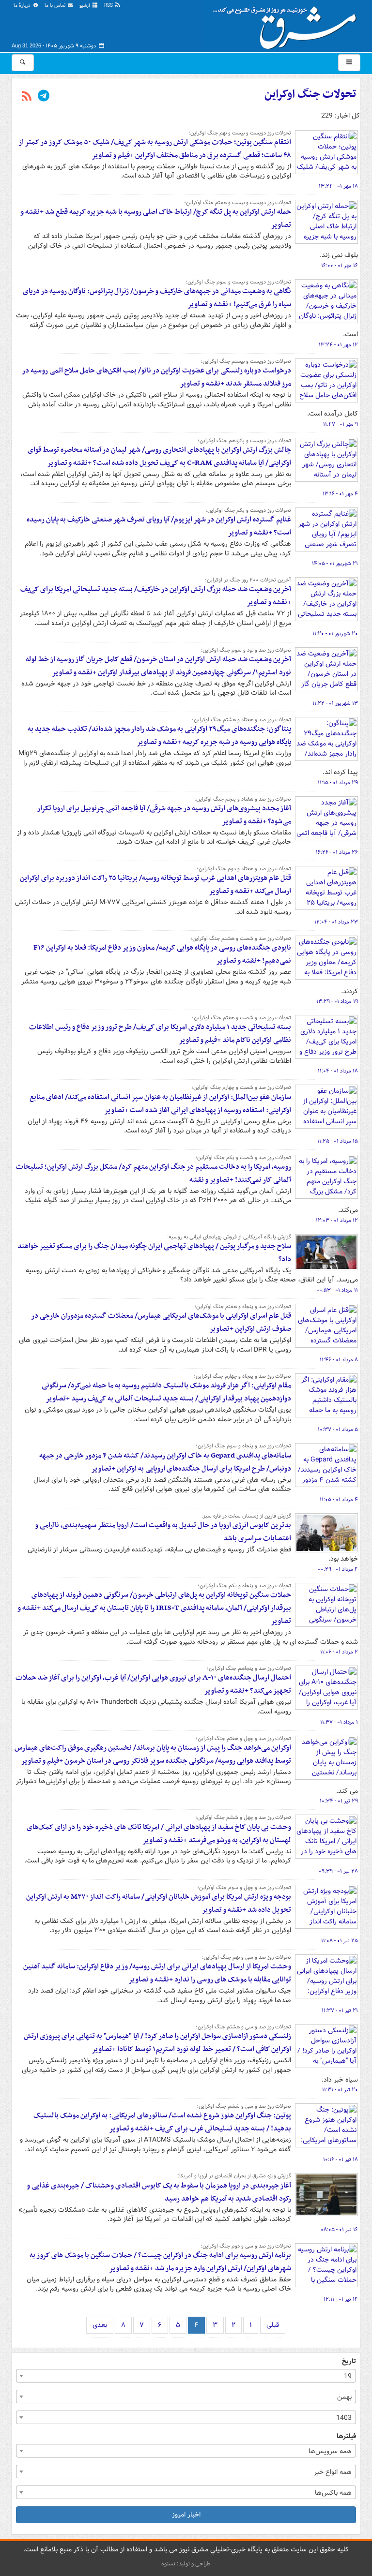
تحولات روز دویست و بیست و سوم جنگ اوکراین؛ (238, 282)
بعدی (100, 2325)
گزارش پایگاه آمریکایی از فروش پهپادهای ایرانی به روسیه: (229, 1237)
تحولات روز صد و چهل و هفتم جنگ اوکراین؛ (243, 1739)
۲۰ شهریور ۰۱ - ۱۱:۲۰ (335, 634)
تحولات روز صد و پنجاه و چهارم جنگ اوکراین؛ (242, 1376)
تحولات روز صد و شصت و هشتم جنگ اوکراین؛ (241, 938)
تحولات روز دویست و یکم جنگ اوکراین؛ (248, 510)
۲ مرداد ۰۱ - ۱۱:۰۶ (339, 1652)
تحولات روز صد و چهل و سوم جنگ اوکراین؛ (244, 1888)
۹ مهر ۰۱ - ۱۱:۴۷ (341, 424)
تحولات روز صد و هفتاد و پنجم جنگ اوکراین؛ (243, 799)
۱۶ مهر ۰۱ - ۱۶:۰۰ (340, 266)
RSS (109, 6)
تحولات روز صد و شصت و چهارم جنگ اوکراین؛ (241, 1087)
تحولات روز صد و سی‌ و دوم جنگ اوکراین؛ (246, 2246)
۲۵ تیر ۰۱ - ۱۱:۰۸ (340, 1941)
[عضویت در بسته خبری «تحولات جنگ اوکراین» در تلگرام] (44, 97)
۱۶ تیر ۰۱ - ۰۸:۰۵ (339, 2230)
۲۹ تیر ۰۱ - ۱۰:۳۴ (339, 1801)
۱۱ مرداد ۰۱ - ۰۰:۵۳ (337, 1290)
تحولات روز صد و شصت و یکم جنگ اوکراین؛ (243, 1158)
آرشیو (85, 6)
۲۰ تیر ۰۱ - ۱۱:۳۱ (340, 2090)
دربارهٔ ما (23, 6)
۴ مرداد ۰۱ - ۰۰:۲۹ (338, 1569)
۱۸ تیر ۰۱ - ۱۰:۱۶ (341, 2159)
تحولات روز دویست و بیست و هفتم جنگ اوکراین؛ (238, 203)
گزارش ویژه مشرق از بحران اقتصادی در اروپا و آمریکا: (234, 2176)
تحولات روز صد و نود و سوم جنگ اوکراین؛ (246, 650)
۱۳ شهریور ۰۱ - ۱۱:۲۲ (335, 703)
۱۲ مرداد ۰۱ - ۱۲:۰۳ (337, 1221)
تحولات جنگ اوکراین (310, 94)
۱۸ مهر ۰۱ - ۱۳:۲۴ (338, 186)
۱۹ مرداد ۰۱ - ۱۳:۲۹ (337, 1001)
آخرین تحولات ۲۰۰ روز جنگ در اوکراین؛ (248, 580)
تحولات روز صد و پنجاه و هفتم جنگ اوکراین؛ (243, 1307)
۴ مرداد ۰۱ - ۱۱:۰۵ (339, 1500)
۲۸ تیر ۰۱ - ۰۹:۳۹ (338, 1871)
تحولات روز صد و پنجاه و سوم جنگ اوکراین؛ (243, 1446)
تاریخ (349, 2361)
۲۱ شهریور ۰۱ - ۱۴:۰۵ (335, 564)
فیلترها (346, 2436)
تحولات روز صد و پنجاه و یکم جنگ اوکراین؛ (244, 1586)
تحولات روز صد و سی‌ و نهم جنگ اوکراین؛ (246, 1957)
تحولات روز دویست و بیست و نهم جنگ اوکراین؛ (240, 133)
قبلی (273, 2325)
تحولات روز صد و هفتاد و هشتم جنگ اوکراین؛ (241, 720)
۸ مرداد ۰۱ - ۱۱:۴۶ (339, 1360)
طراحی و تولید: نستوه (186, 2564)
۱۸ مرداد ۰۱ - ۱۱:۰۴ (338, 1071)
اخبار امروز (186, 2515)
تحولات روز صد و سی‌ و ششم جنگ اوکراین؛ (244, 2106)
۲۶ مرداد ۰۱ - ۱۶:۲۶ (337, 852)
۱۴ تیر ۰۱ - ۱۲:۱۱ (341, 2299)
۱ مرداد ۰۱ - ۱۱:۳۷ (339, 1722)
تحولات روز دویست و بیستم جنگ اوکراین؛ (246, 361)
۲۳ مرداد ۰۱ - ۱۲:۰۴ (336, 922)
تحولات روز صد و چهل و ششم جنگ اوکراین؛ (243, 1817)
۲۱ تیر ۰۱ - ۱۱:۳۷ (340, 2010)
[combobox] (186, 2376)
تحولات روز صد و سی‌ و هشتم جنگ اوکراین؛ (243, 2027)
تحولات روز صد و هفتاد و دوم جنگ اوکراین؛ (244, 869)
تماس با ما (56, 6)
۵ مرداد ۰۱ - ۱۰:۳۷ (338, 1429)
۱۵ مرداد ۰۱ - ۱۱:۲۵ (338, 1141)
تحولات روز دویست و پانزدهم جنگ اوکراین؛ (244, 441)
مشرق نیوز (288, 24)
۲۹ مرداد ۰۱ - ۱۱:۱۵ (338, 783)
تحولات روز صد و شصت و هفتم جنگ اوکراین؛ (241, 1018)
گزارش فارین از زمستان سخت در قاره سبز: (246, 1516)
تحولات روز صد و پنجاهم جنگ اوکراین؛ (249, 1668)
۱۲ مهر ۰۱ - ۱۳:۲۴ (338, 345)
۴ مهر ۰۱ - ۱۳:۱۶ (340, 494)
